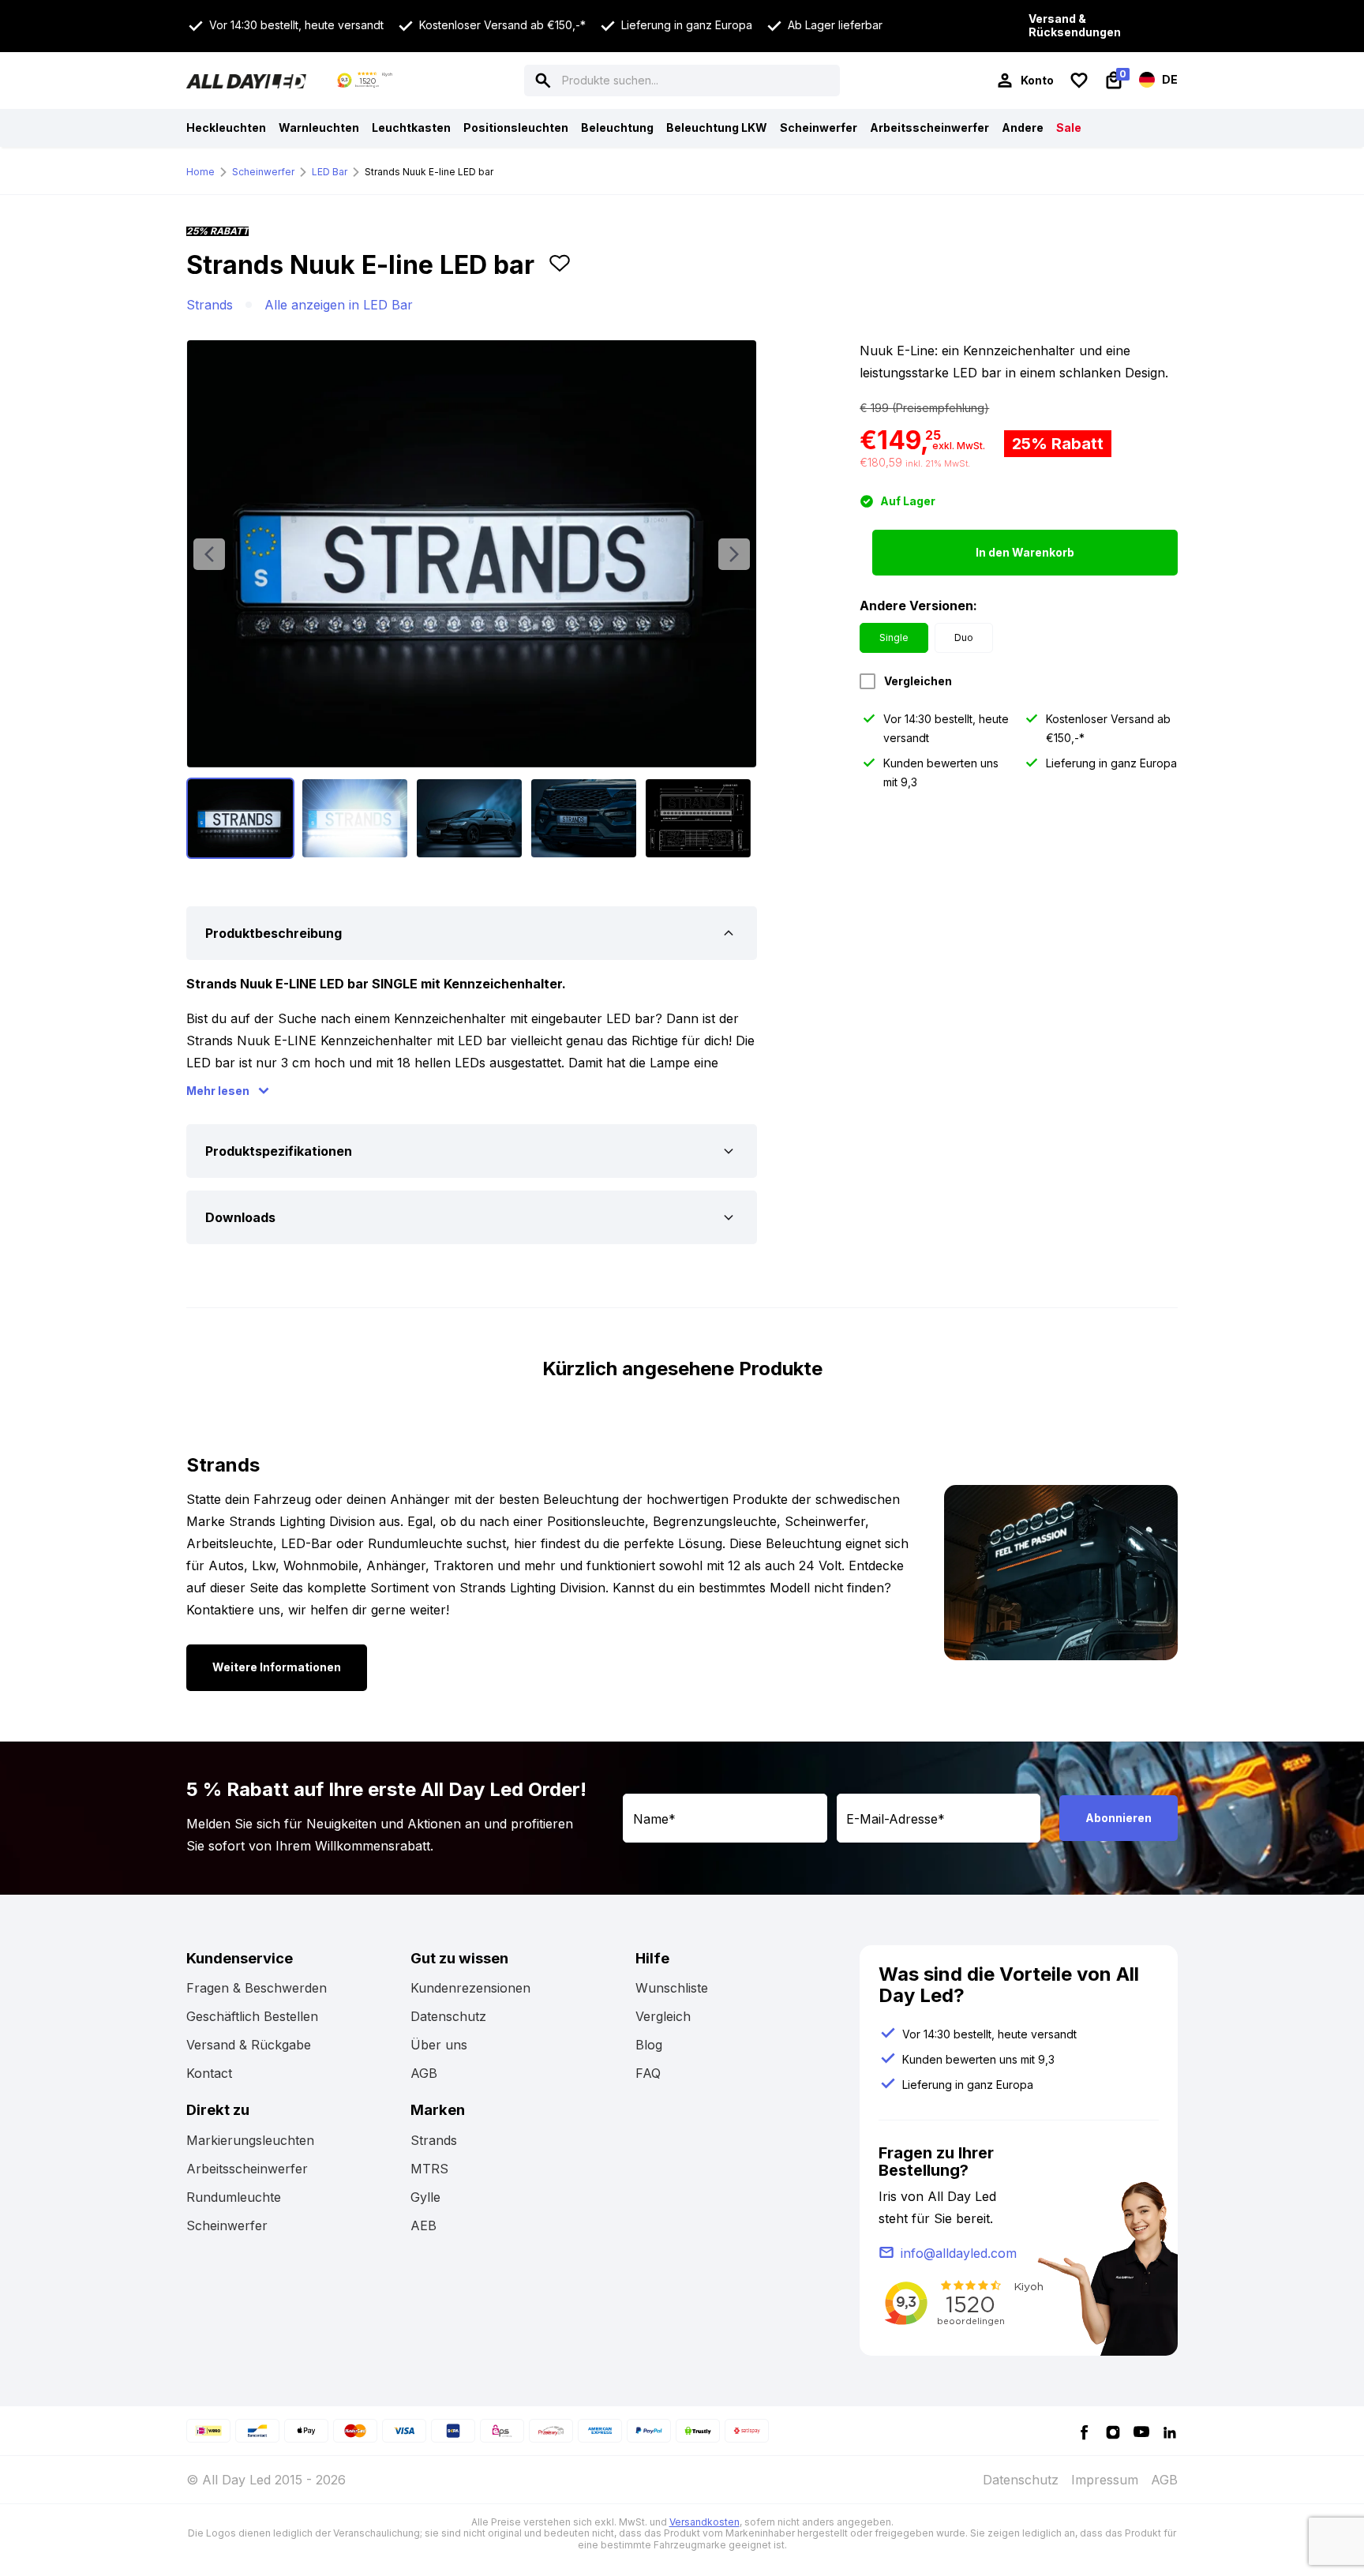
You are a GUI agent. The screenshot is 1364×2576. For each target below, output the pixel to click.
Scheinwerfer (819, 127)
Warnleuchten (319, 127)
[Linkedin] (1170, 2431)
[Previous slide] (209, 554)
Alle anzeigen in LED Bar (339, 305)
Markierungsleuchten (250, 2140)
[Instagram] (1113, 2431)
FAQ (648, 2073)
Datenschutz (448, 2016)
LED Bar (330, 172)
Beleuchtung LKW (717, 127)
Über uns (439, 2045)
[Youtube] (1141, 2431)
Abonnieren (1119, 1818)
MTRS (429, 2169)
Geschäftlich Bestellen (252, 2016)
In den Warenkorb (1025, 552)
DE (1169, 79)
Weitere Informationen (277, 1667)
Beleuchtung (617, 127)
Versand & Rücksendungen (1075, 26)
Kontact (209, 2073)
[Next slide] (734, 554)
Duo (964, 637)
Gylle (425, 2197)
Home (200, 172)
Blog (649, 2045)
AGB (424, 2073)
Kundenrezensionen (470, 1988)
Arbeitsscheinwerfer (929, 127)
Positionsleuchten (516, 127)
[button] (560, 272)
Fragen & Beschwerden (257, 1988)
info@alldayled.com (959, 2253)
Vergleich (663, 2016)
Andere (1023, 127)
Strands (210, 305)
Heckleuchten (226, 127)
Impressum (1105, 2480)
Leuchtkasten (411, 127)
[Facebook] (1085, 2431)
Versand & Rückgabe (249, 2045)
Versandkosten (704, 2522)
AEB (423, 2225)
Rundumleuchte (234, 2197)
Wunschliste (672, 1988)
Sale (1069, 127)
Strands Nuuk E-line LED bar (429, 172)
